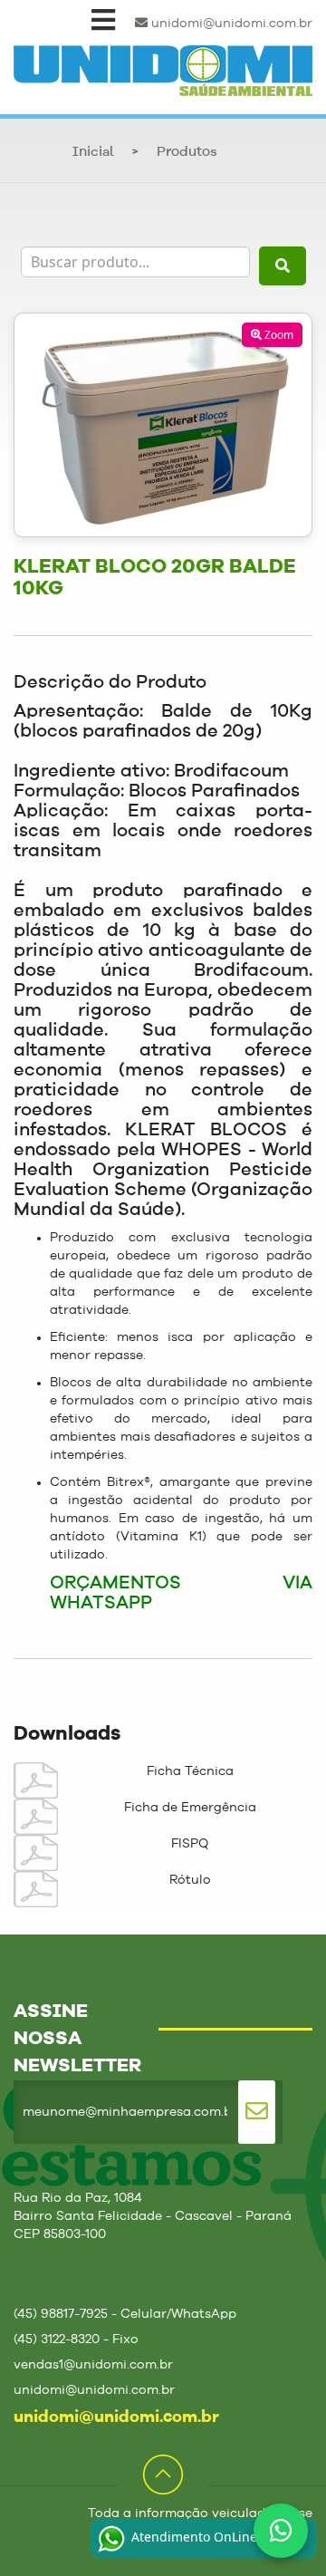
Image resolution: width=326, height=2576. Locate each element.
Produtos (187, 153)
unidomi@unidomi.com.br (230, 24)
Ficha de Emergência (190, 1808)
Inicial (93, 153)
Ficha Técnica (190, 1771)
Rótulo (190, 1880)
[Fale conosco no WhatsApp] (281, 2531)
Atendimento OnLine (192, 2537)
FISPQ (190, 1844)
